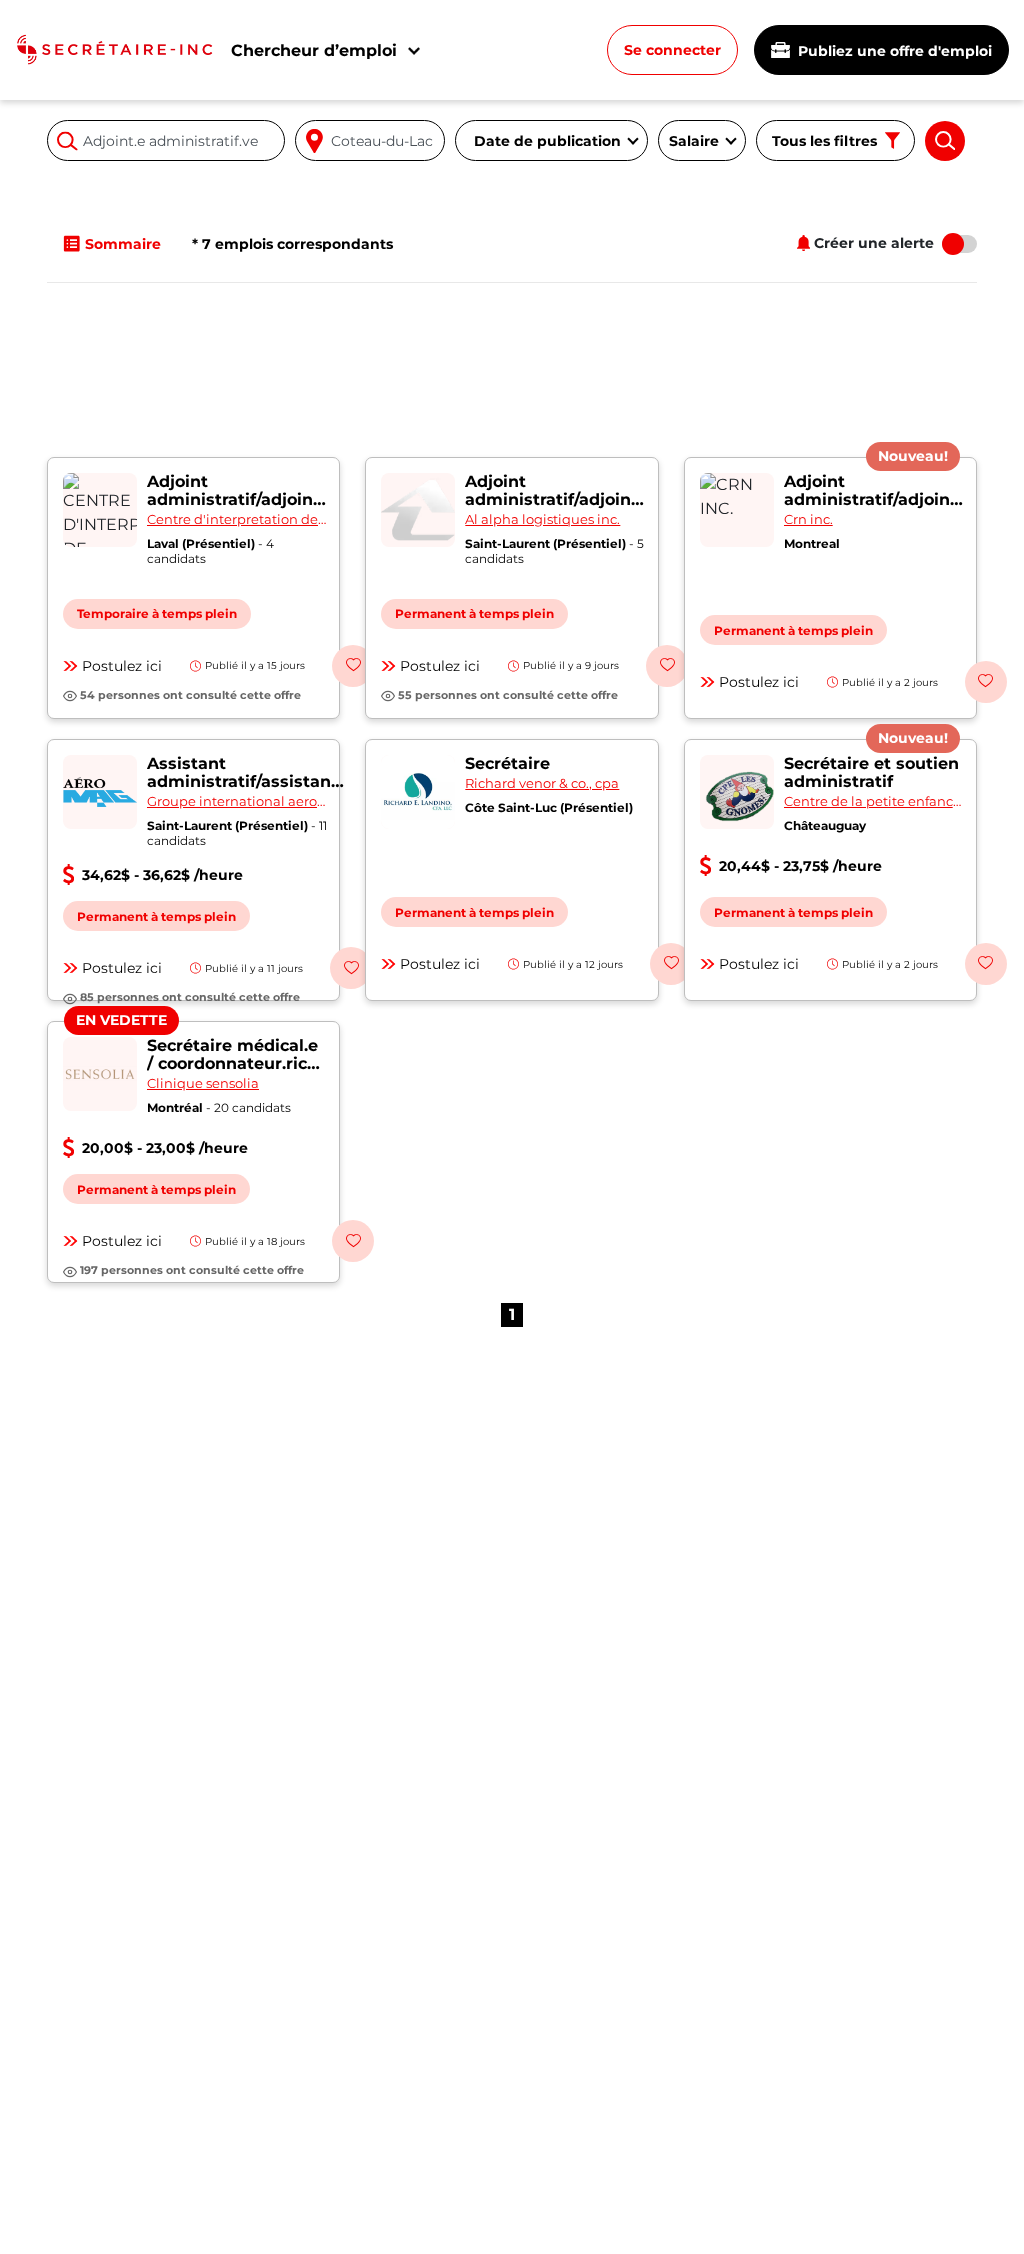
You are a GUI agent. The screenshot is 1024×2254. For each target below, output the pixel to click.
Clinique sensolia (203, 1083)
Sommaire (123, 244)
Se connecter (672, 50)
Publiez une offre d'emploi (893, 51)
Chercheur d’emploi (314, 50)
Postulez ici (122, 666)
